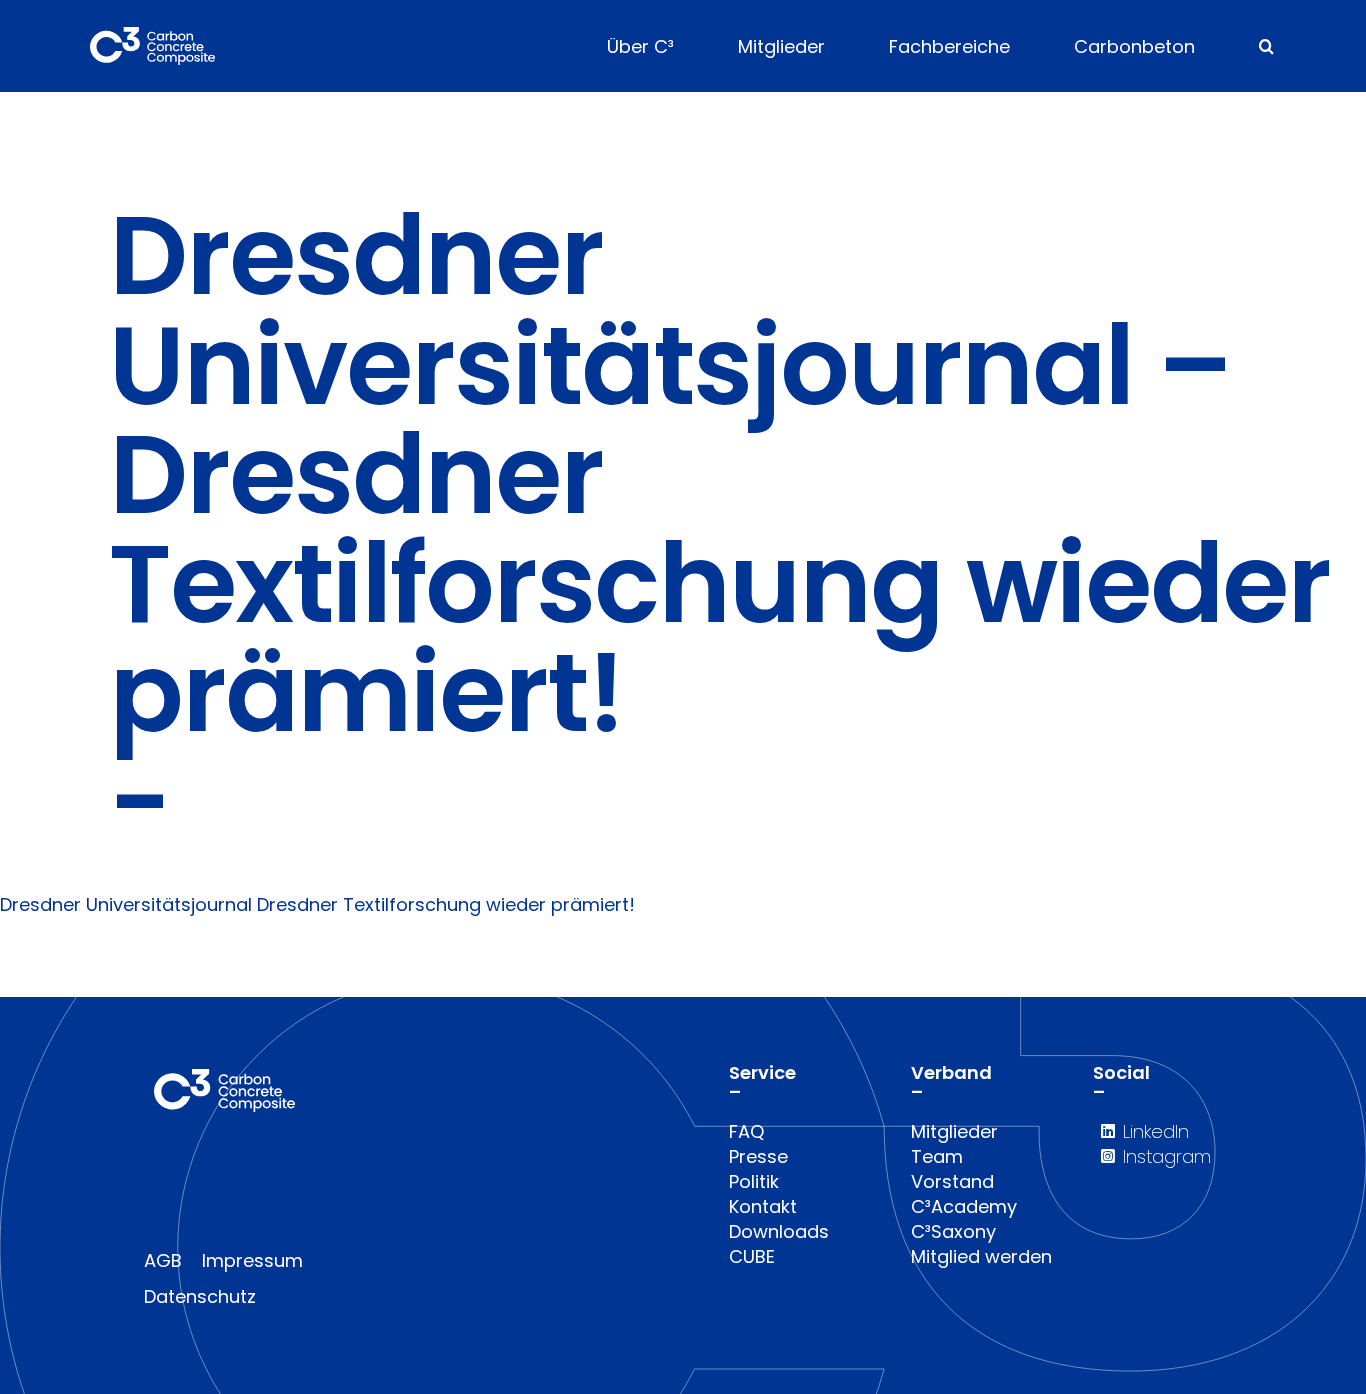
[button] (1266, 46)
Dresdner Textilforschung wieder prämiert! (446, 904)
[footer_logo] (224, 1077)
